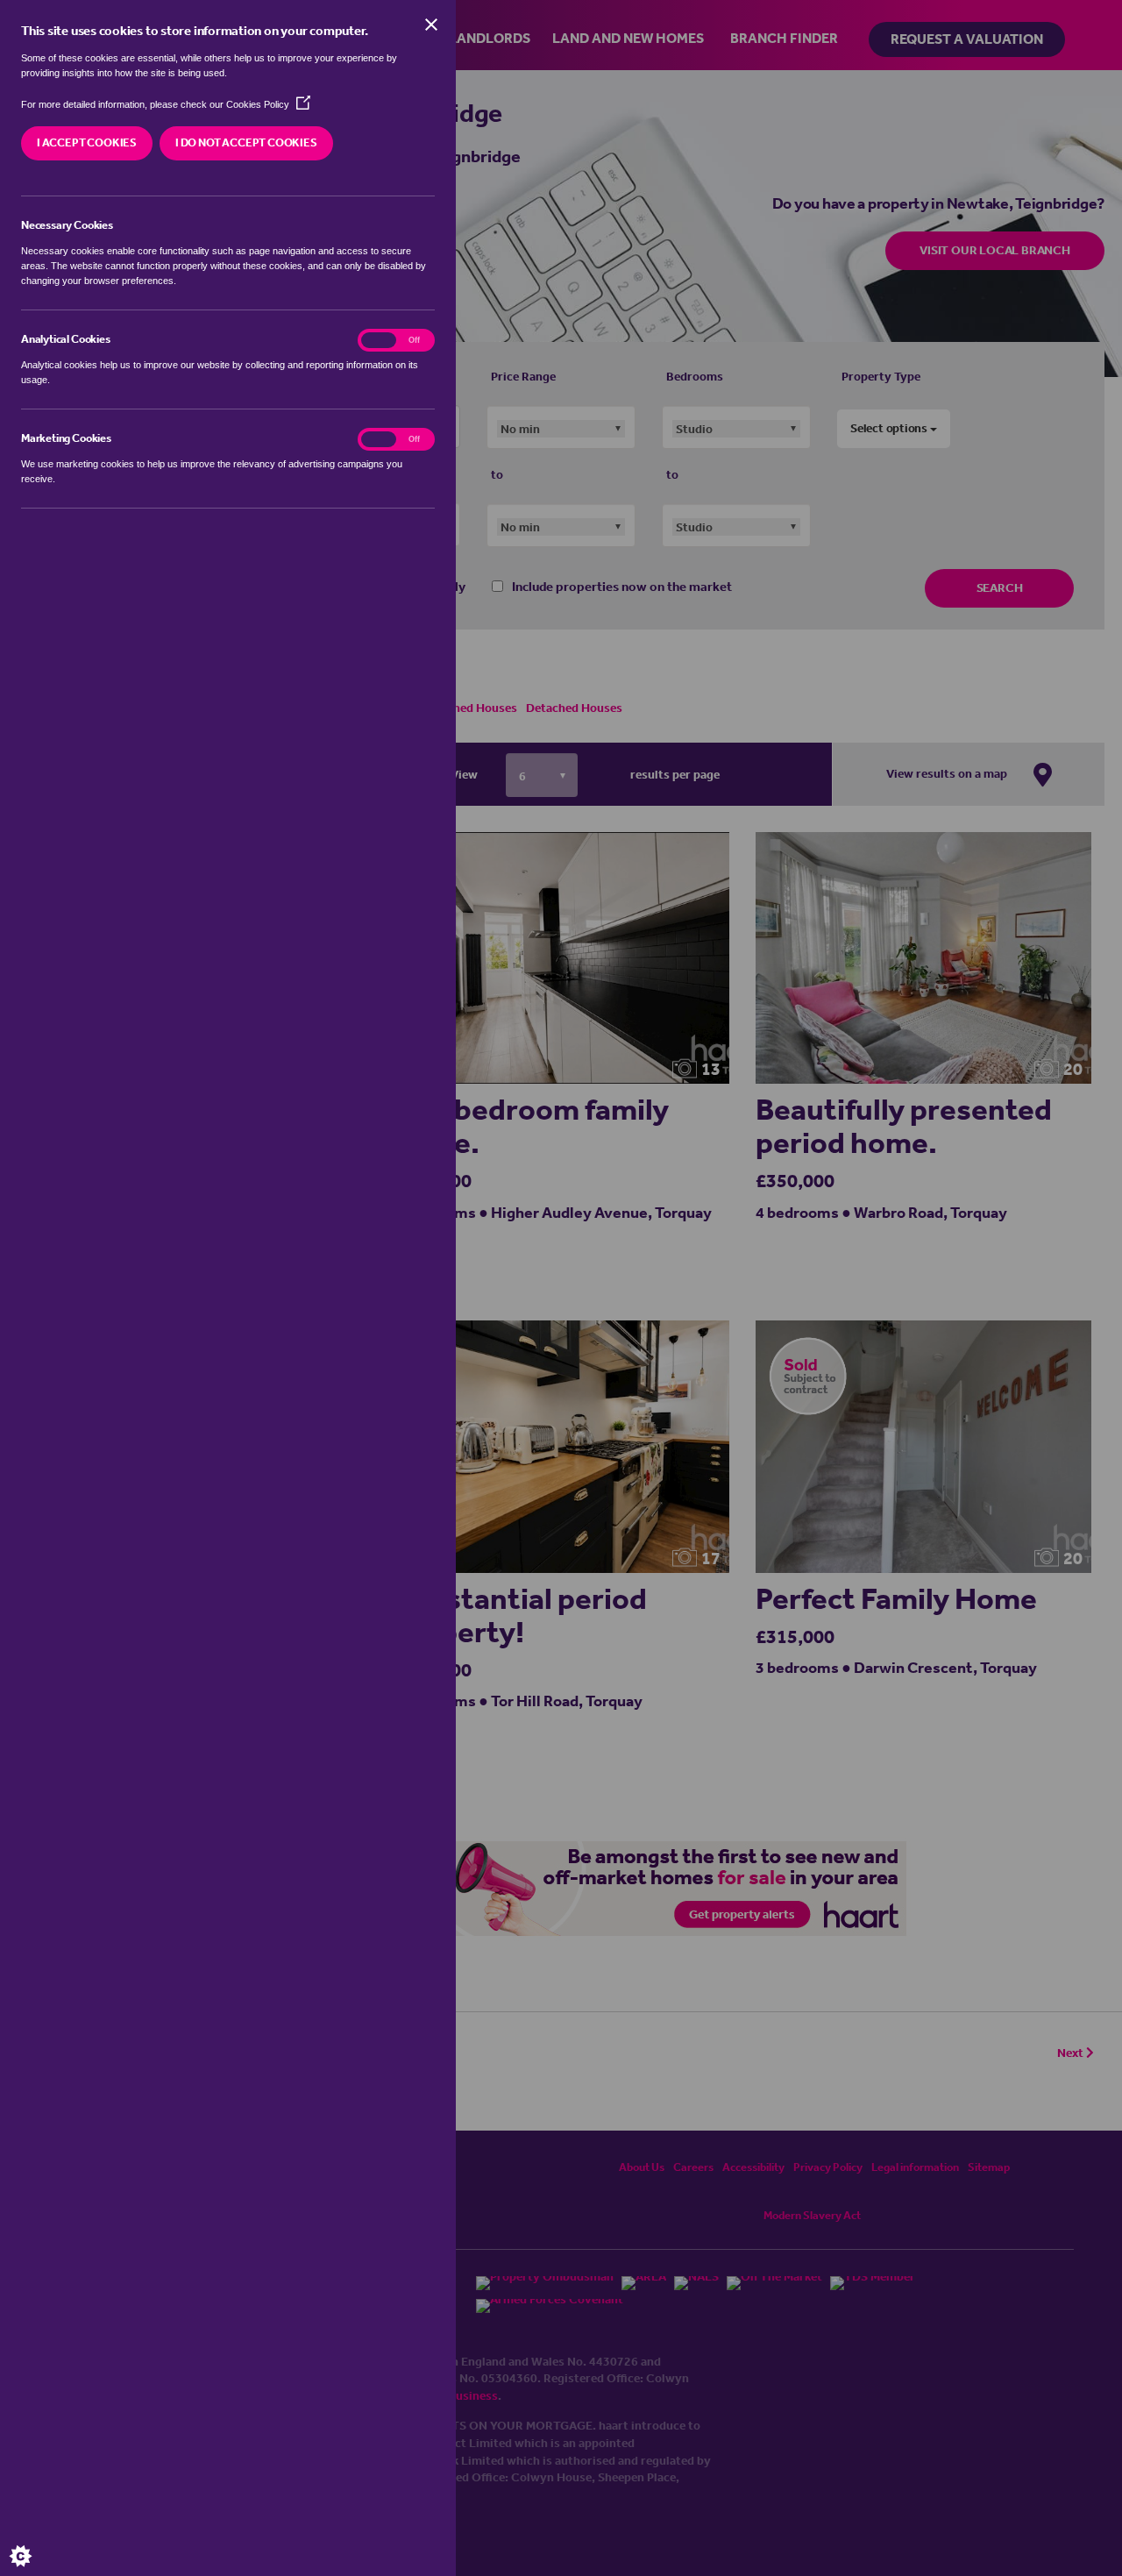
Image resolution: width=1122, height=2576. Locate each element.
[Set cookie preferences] (35, 2541)
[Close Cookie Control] (431, 25)
